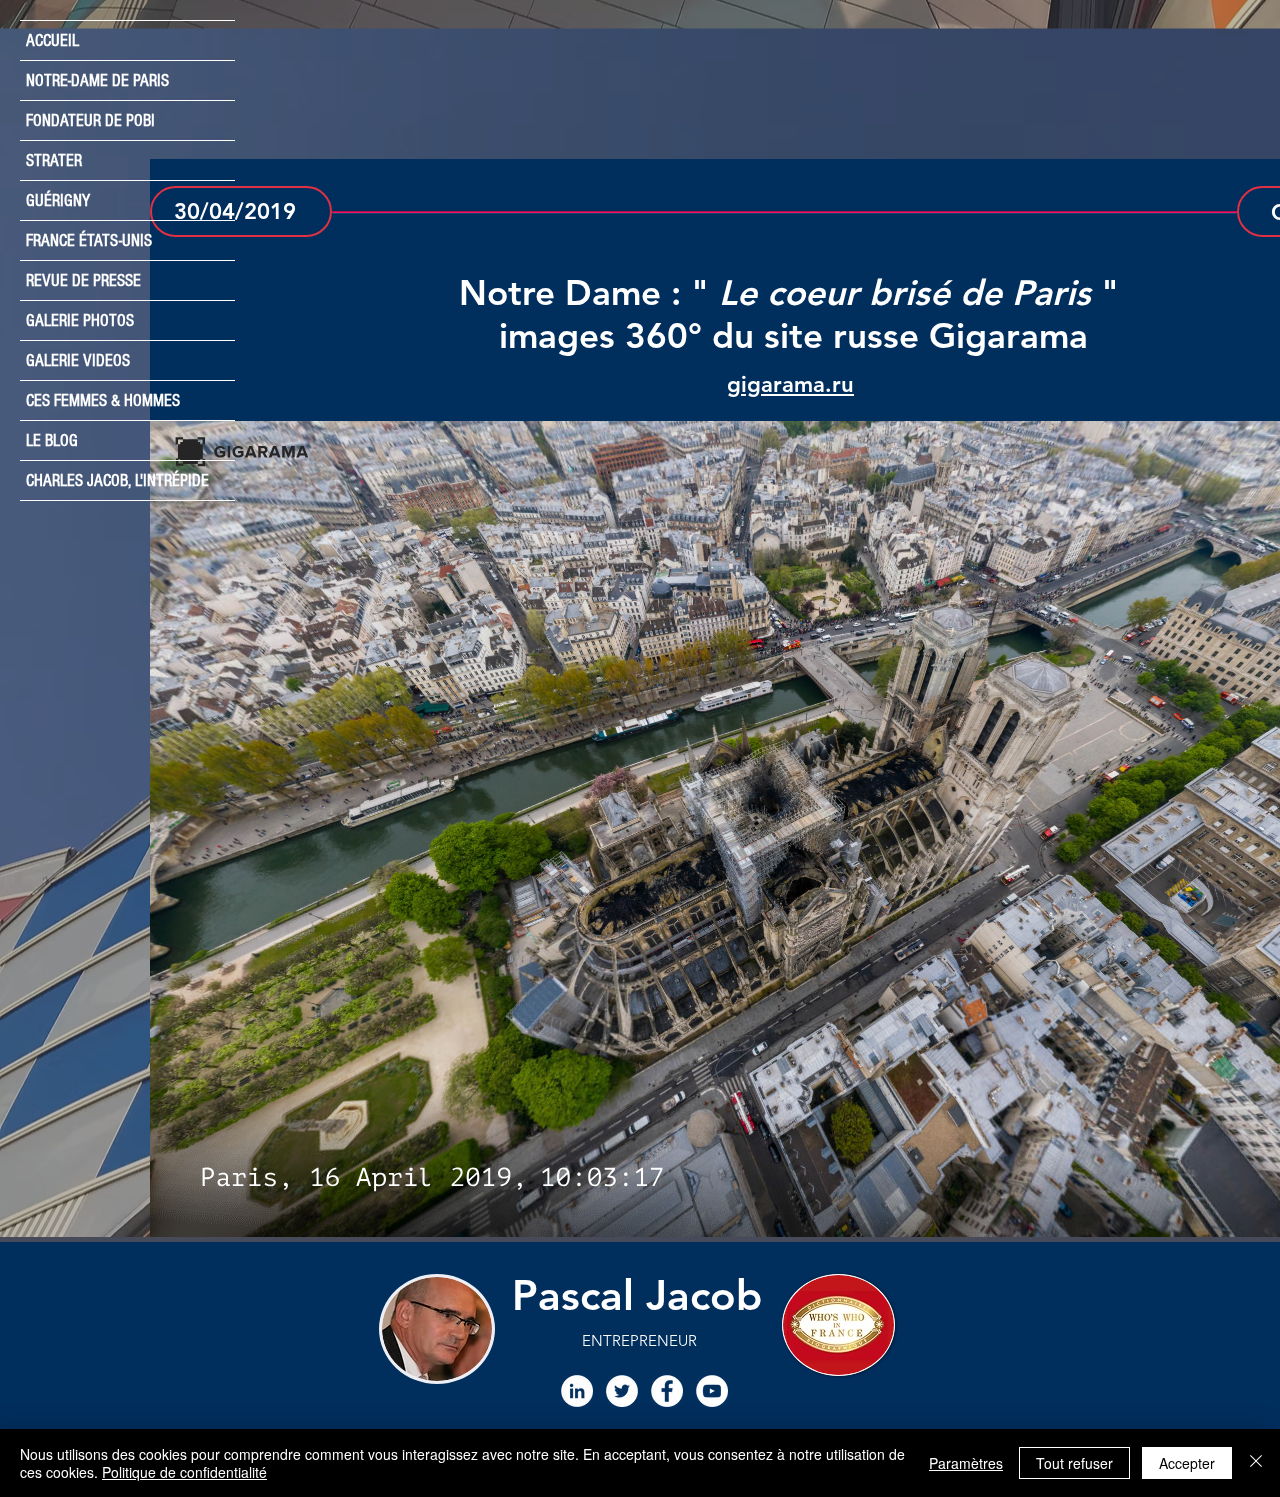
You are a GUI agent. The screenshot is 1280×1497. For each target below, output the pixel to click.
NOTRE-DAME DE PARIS (97, 80)
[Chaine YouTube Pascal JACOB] (712, 1391)
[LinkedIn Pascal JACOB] (577, 1391)
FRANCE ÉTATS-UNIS (89, 240)
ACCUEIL (52, 40)
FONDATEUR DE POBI (90, 120)
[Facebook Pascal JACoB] (667, 1391)
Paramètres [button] (966, 1463)
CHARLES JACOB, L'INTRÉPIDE (117, 480)
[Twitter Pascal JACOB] (622, 1391)
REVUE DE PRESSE (83, 280)
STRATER (54, 160)
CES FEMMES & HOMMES (103, 400)
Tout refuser (1074, 1463)
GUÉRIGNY (58, 200)
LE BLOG (52, 440)
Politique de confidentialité (184, 1472)
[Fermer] (1256, 1463)
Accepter (1187, 1463)
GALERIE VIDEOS (78, 360)
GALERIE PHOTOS (80, 320)
